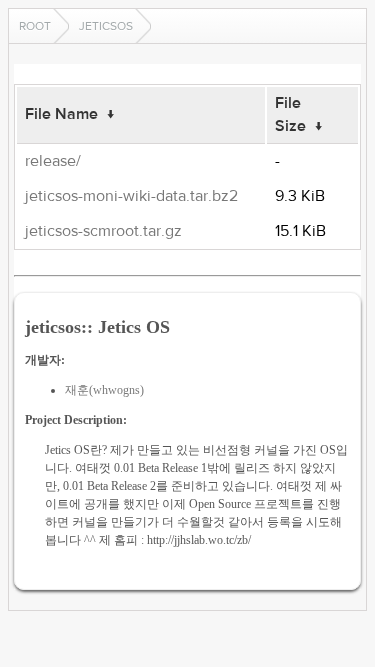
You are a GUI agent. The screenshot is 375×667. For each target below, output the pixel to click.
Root (35, 26)
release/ (53, 161)
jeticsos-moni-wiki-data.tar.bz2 (131, 196)
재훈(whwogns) (104, 390)
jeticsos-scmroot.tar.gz (103, 231)
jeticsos (106, 26)
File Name (61, 114)
